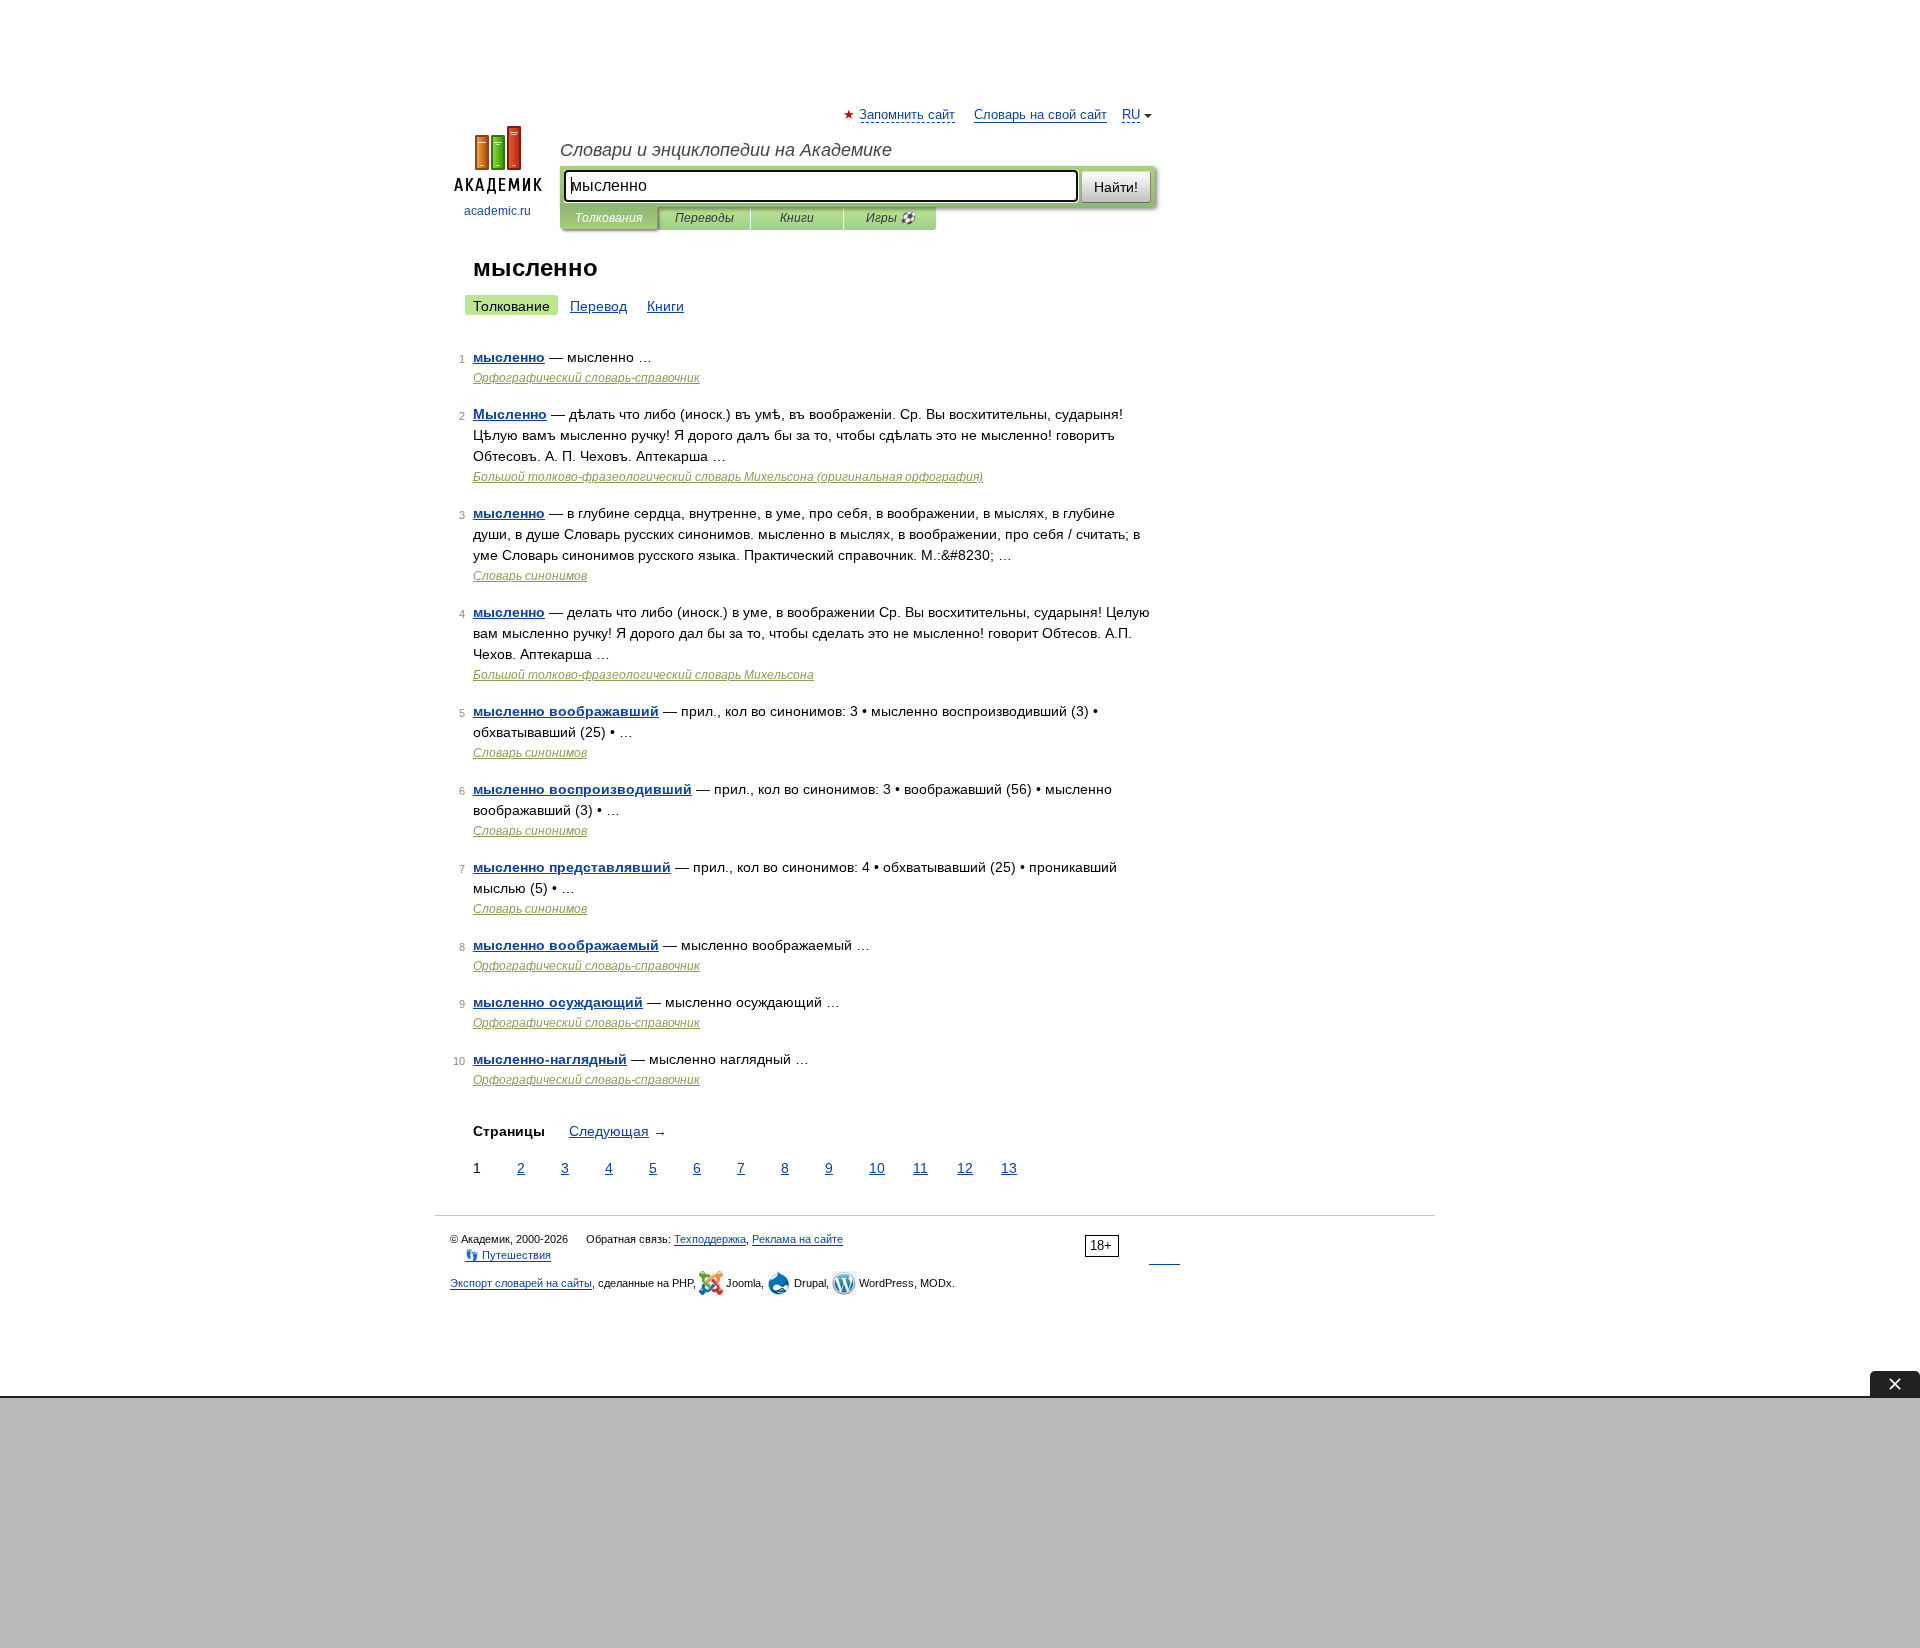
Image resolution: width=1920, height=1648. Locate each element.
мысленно (509, 357)
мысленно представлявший (572, 867)
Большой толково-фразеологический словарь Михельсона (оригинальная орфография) (728, 477)
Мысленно (510, 414)
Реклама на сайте (797, 1239)
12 (965, 1168)
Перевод (598, 306)
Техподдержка (710, 1239)
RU (1131, 115)
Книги (797, 218)
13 (1009, 1168)
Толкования (608, 218)
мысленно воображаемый (566, 945)
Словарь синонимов (530, 576)
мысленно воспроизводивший (582, 789)
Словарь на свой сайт (1040, 115)
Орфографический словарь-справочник (586, 378)
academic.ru (497, 211)
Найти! (1116, 187)
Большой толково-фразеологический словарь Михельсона (643, 675)
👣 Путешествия (508, 1255)
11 (920, 1168)
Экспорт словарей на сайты (521, 1283)
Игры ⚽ (890, 218)
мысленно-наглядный (550, 1059)
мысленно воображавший (566, 711)
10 (877, 1168)
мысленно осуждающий (558, 1002)
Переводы (704, 218)
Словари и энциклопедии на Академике (726, 150)
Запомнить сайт (908, 115)
